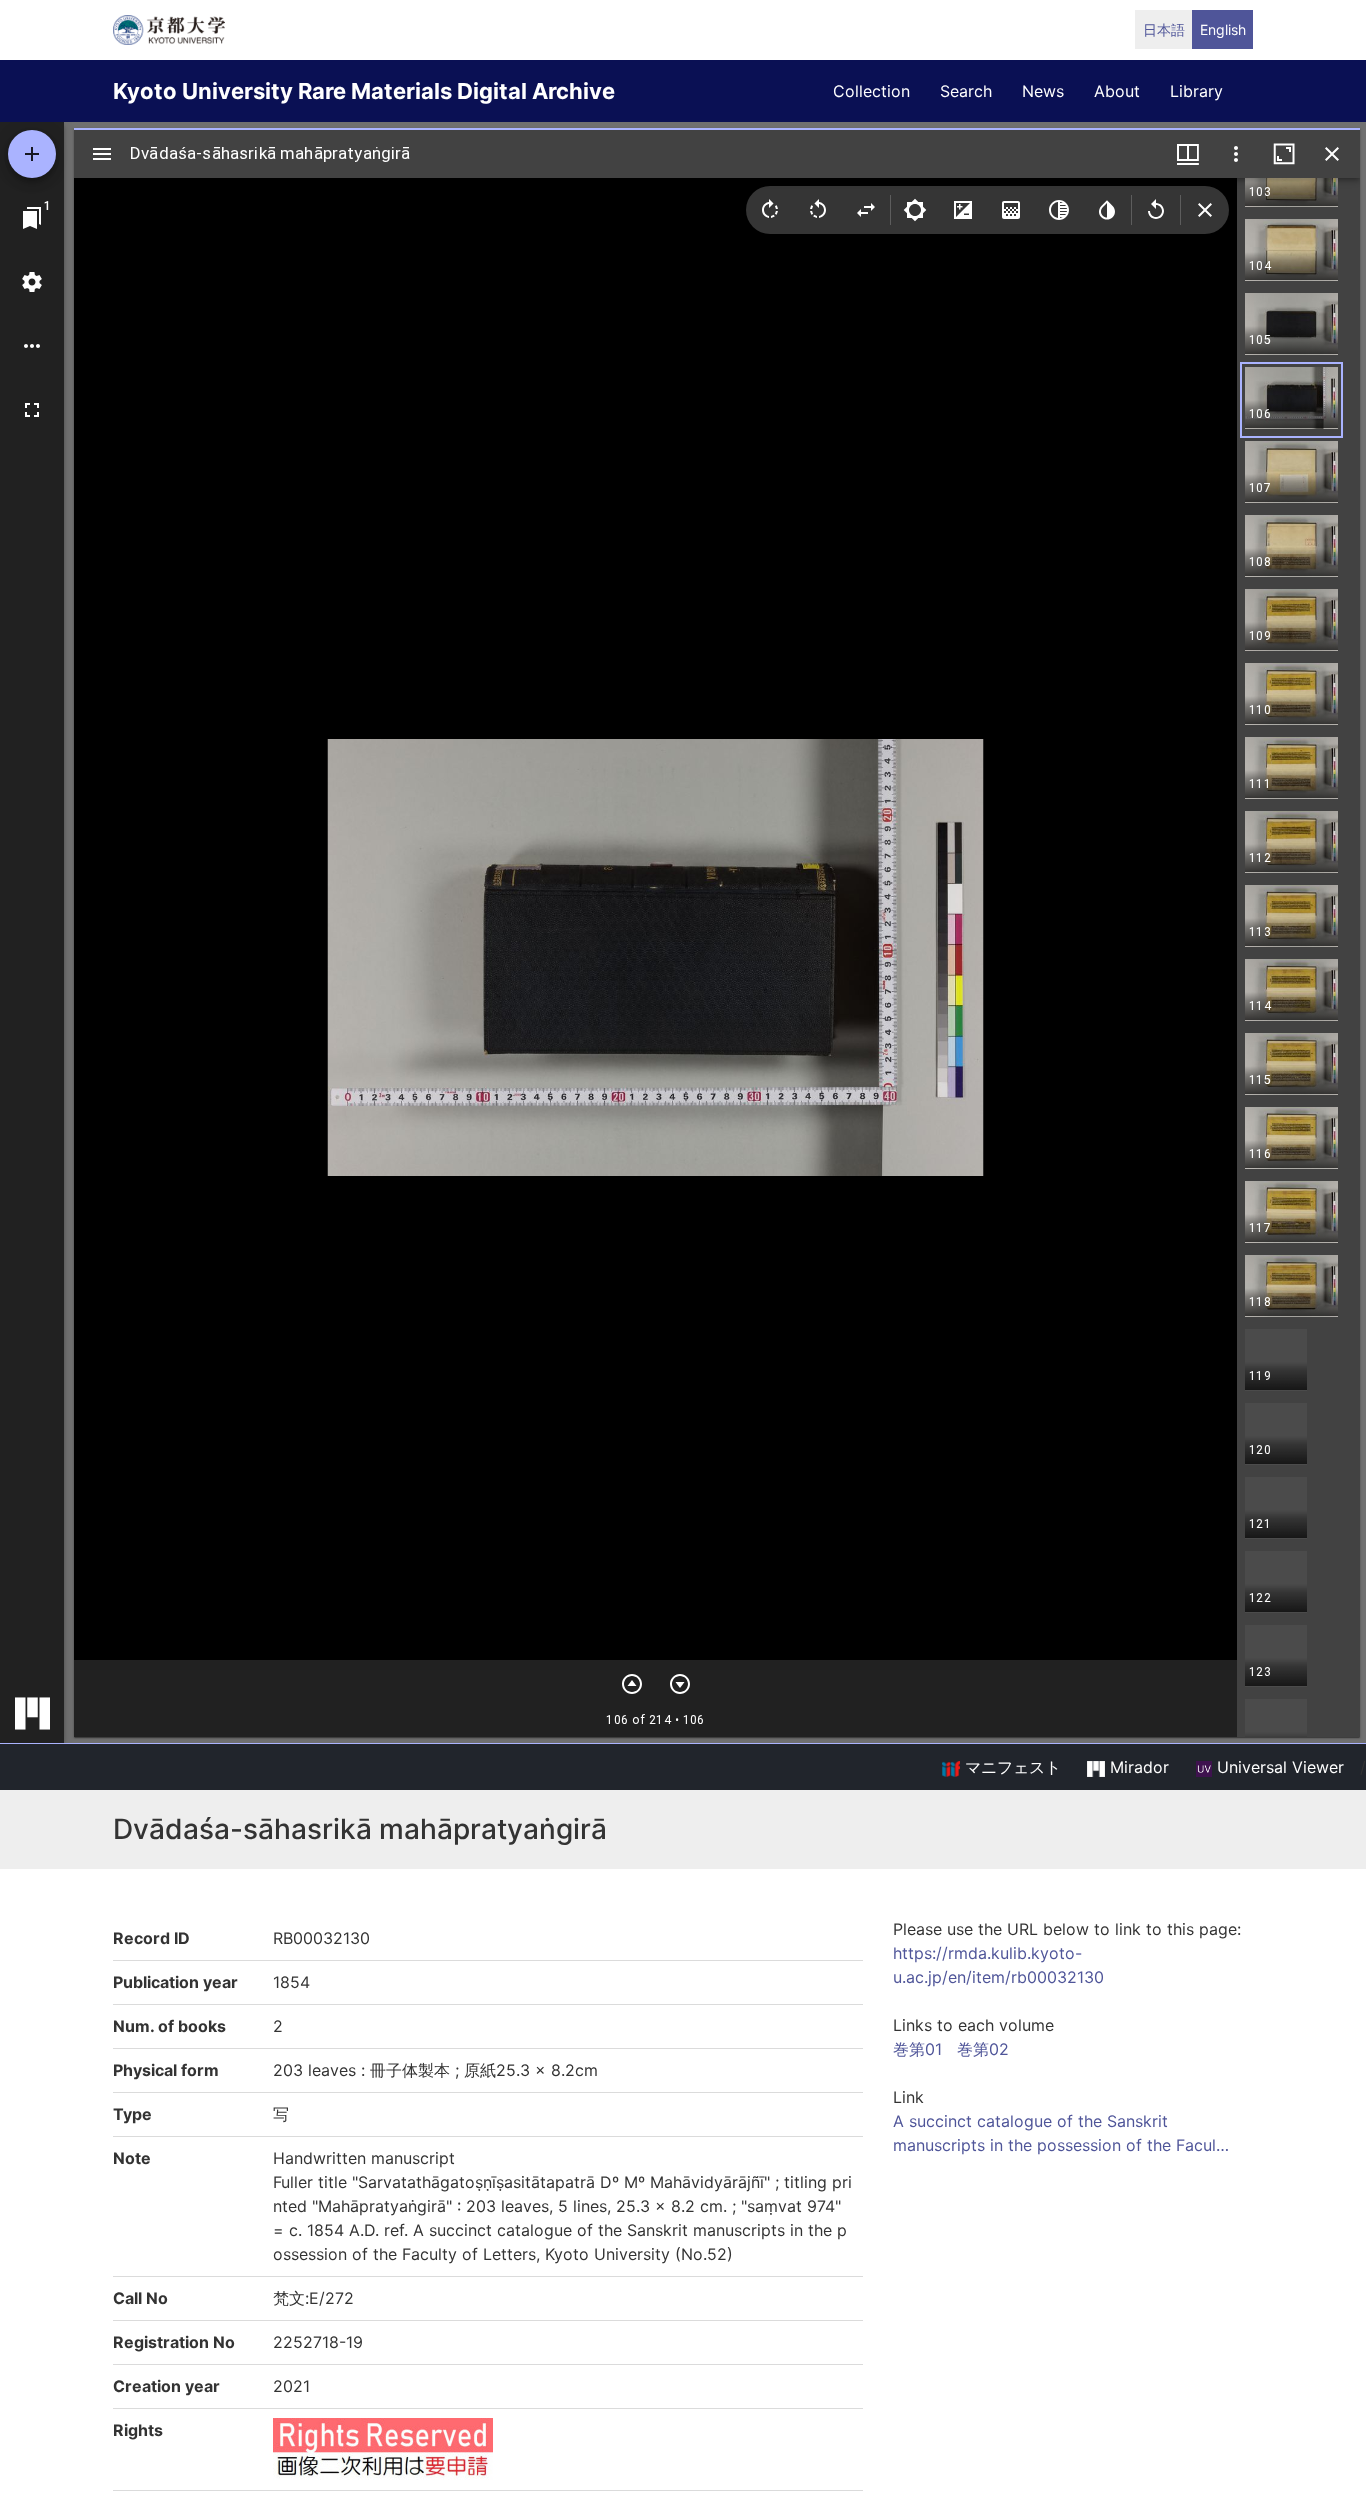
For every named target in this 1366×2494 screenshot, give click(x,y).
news (1043, 91)
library (1196, 91)
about (1117, 91)
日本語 (1164, 29)
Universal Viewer (1278, 1767)
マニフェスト (1010, 1767)
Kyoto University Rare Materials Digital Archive (364, 91)
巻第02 (983, 2049)
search (966, 91)
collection (871, 91)
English (1223, 29)
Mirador (1137, 1767)
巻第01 (917, 2049)
